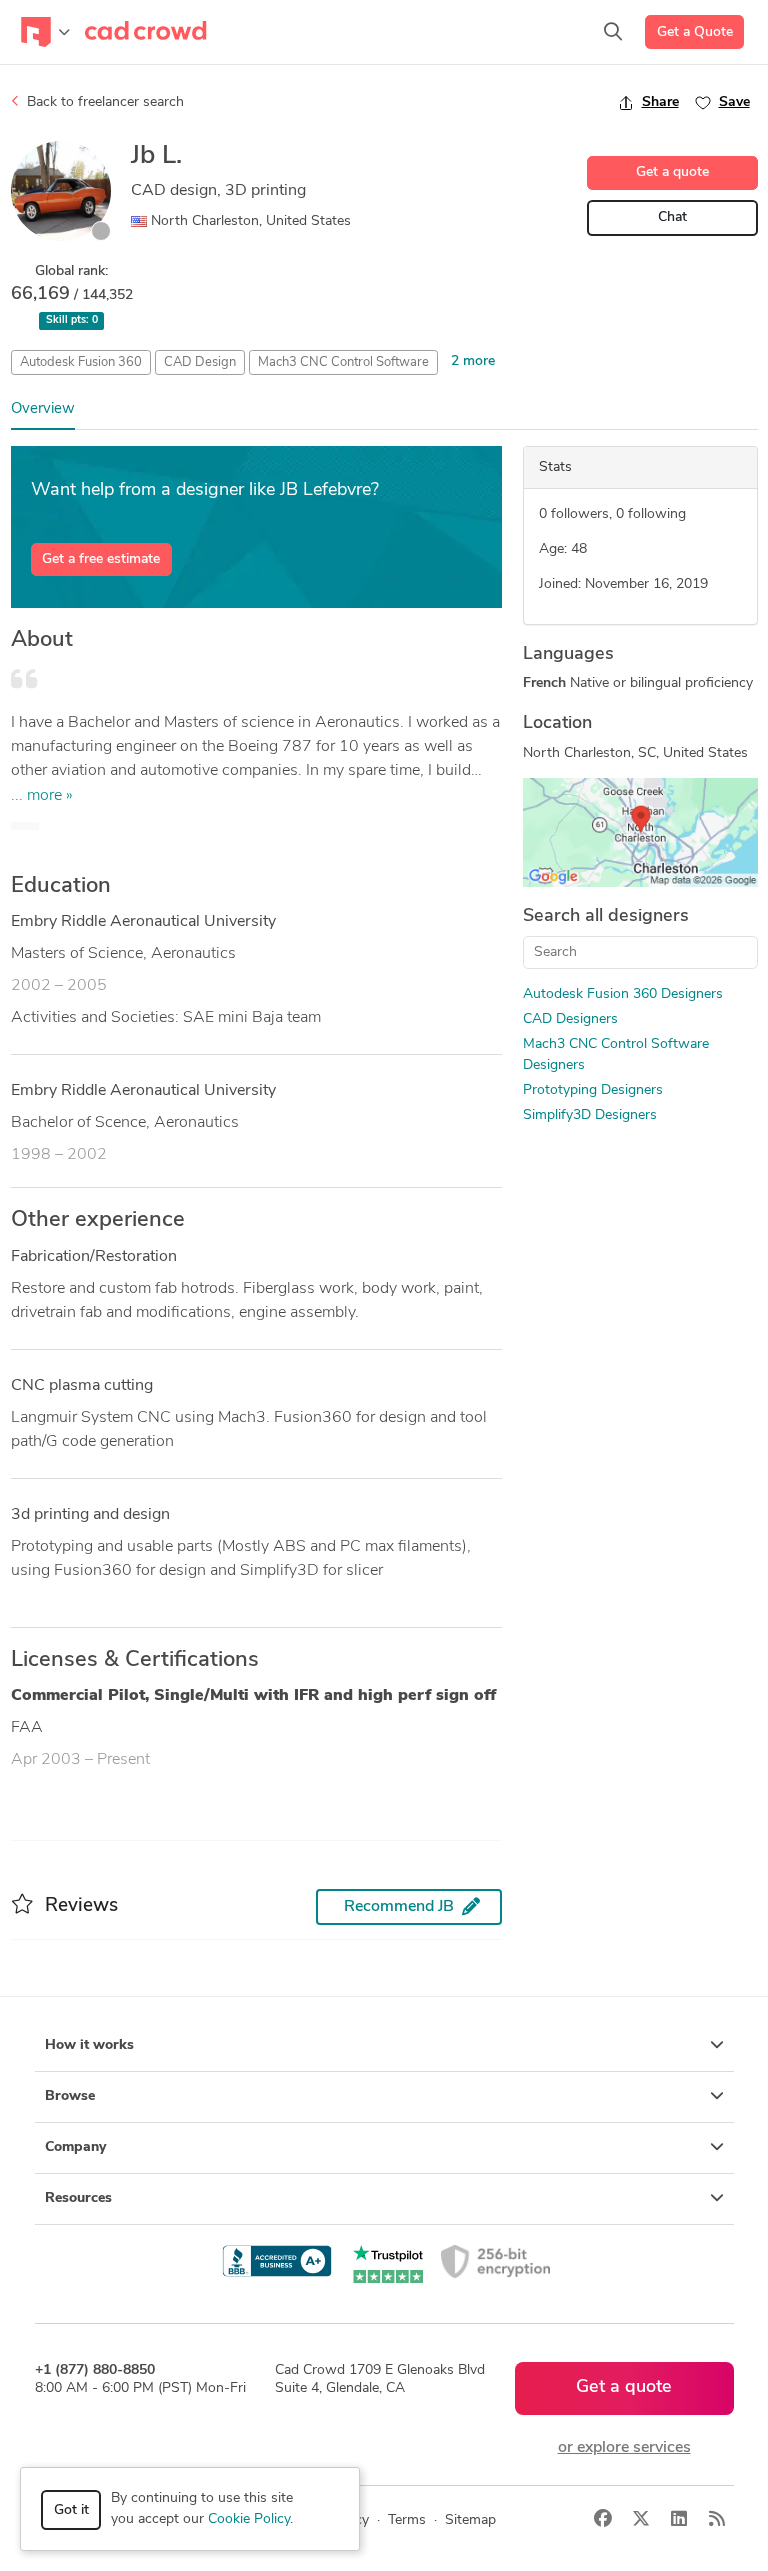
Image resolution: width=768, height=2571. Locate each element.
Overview (43, 409)
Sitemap (470, 2520)
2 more (473, 361)
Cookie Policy (249, 2519)
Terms (407, 2520)
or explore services (624, 2448)
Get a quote (672, 172)
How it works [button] (89, 2045)
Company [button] (75, 2147)
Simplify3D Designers (590, 1115)
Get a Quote (695, 32)
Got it (71, 2510)
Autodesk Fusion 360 (81, 362)
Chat (672, 217)
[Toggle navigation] (45, 32)
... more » (42, 796)
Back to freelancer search (103, 102)
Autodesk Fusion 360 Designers (623, 994)
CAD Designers (570, 1019)
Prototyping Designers (593, 1090)
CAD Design (200, 362)
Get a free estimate (101, 559)
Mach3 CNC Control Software (343, 362)
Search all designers (606, 917)
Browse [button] (70, 2096)
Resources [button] (78, 2198)
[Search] (613, 32)
